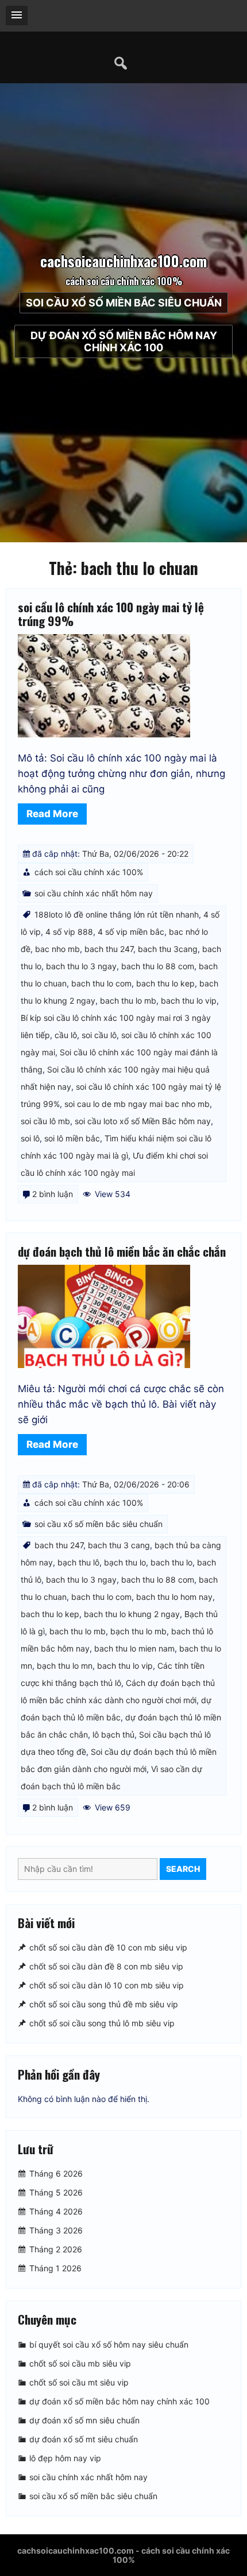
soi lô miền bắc (72, 1138)
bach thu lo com (101, 983)
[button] (17, 15)
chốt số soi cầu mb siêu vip (80, 2363)
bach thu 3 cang (119, 1545)
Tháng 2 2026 (56, 2250)
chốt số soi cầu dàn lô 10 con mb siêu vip (107, 1985)
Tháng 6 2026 (56, 2174)
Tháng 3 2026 (56, 2231)
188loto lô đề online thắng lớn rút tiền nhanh (117, 914)
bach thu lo (171, 1562)
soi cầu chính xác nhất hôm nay (94, 893)
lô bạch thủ (113, 1734)
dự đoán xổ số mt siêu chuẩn (84, 2439)
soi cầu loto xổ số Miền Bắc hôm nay (143, 1121)
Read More (52, 814)
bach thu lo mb (128, 1001)
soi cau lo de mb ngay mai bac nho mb (137, 1104)
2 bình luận (53, 1194)
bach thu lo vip (189, 1001)
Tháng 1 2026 (55, 2269)
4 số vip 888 (69, 932)
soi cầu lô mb (45, 1121)
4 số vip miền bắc (131, 932)
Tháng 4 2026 (56, 2212)
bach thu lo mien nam (134, 1648)
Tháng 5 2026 (56, 2193)
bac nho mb (57, 949)
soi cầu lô (99, 1035)
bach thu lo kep (165, 983)
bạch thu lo (125, 1562)
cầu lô (66, 1035)
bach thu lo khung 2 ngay (132, 1614)
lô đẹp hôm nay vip (65, 2458)
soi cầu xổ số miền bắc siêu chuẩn (124, 303)
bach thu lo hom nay (174, 1597)
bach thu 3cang (168, 949)
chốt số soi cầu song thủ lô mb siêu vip (102, 2023)
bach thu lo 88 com (158, 966)
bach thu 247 (109, 949)
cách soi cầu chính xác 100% (89, 872)
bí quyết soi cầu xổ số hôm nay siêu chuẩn (109, 2344)
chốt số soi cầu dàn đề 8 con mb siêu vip (106, 1966)
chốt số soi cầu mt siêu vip (79, 2382)
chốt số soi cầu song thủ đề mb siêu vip (104, 2004)
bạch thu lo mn (65, 1666)
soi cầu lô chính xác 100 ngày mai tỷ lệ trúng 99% (111, 614)
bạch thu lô (78, 1562)
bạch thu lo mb (138, 1631)
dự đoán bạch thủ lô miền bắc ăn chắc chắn (122, 1251)
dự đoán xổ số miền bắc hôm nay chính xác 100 (124, 341)
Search (183, 1869)
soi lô (30, 1138)
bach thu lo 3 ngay (81, 966)
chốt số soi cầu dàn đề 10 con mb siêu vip (108, 1947)
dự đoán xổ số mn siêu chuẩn (84, 2420)
